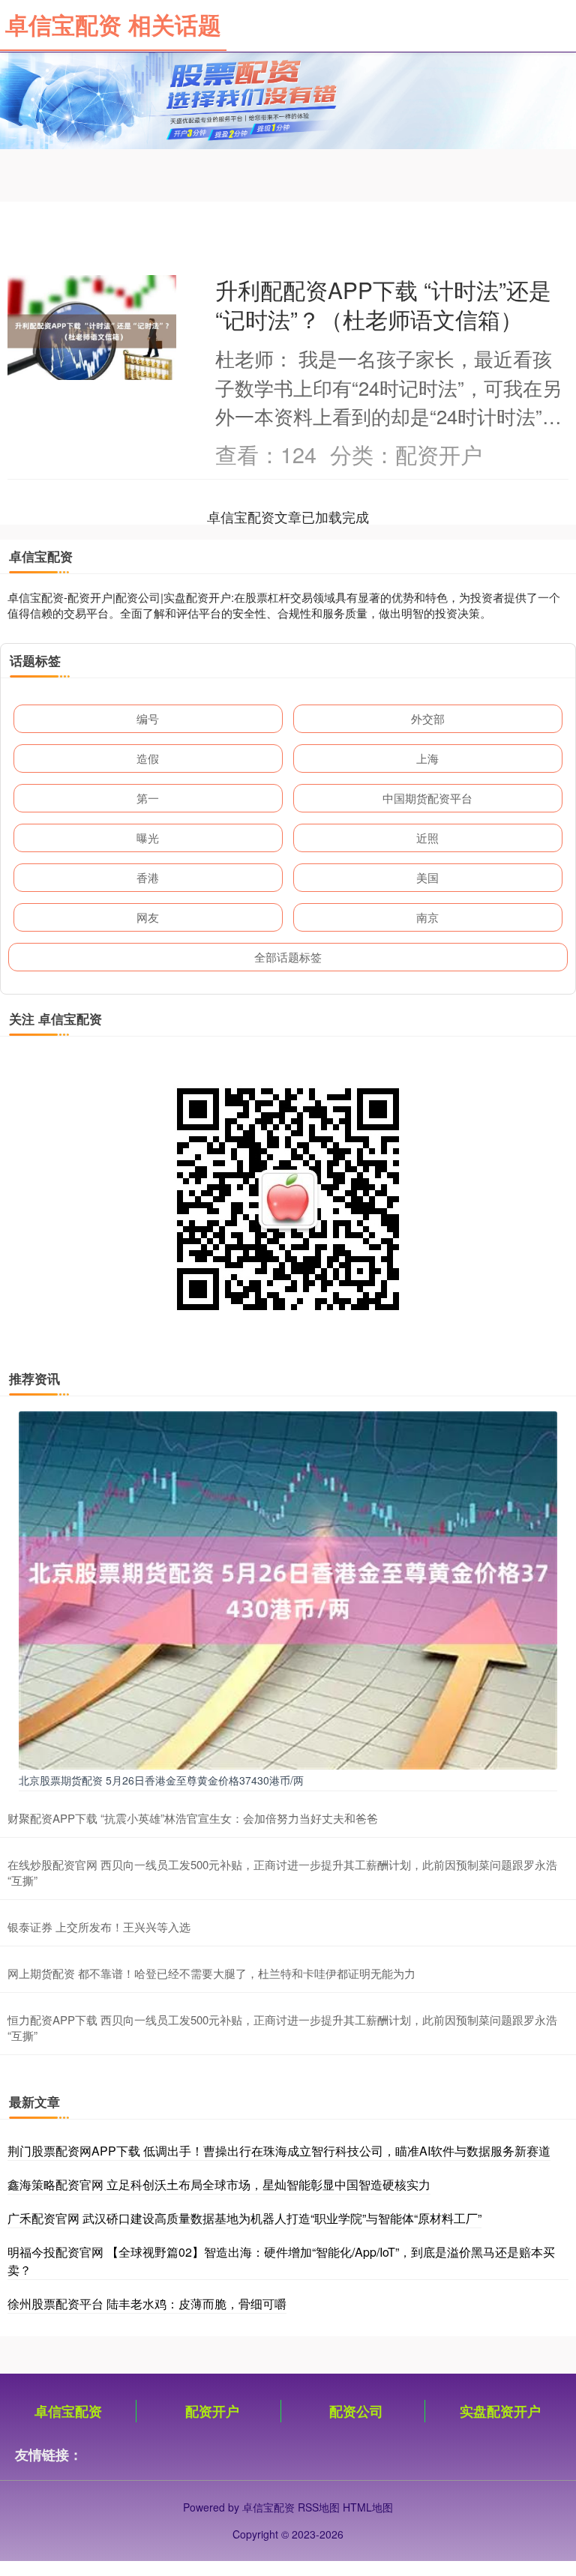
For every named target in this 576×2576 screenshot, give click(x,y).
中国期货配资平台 (427, 798)
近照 (427, 838)
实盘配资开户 (500, 2411)
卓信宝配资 (68, 2411)
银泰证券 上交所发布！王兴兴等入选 (99, 1927)
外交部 (428, 718)
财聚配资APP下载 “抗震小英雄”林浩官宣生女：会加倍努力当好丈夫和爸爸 (193, 1818)
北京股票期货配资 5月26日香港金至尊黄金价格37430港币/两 (161, 1780)
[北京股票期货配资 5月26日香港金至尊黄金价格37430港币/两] (288, 1589)
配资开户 (212, 2411)
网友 (148, 917)
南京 (427, 917)
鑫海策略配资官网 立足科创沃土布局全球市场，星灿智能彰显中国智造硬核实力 (219, 2184)
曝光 (148, 838)
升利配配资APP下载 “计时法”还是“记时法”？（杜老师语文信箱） (383, 304)
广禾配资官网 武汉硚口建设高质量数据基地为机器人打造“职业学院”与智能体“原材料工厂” (244, 2218)
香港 (148, 877)
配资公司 (356, 2411)
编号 (148, 718)
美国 (427, 877)
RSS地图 (319, 2507)
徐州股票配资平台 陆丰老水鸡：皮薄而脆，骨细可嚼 (147, 2304)
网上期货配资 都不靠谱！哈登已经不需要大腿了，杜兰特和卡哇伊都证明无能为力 (211, 1973)
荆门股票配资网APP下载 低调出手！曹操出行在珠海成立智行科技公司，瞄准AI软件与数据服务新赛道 (279, 2151)
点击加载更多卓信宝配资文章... (288, 516)
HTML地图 (368, 2507)
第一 (148, 798)
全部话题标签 (288, 957)
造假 (148, 758)
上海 (427, 758)
